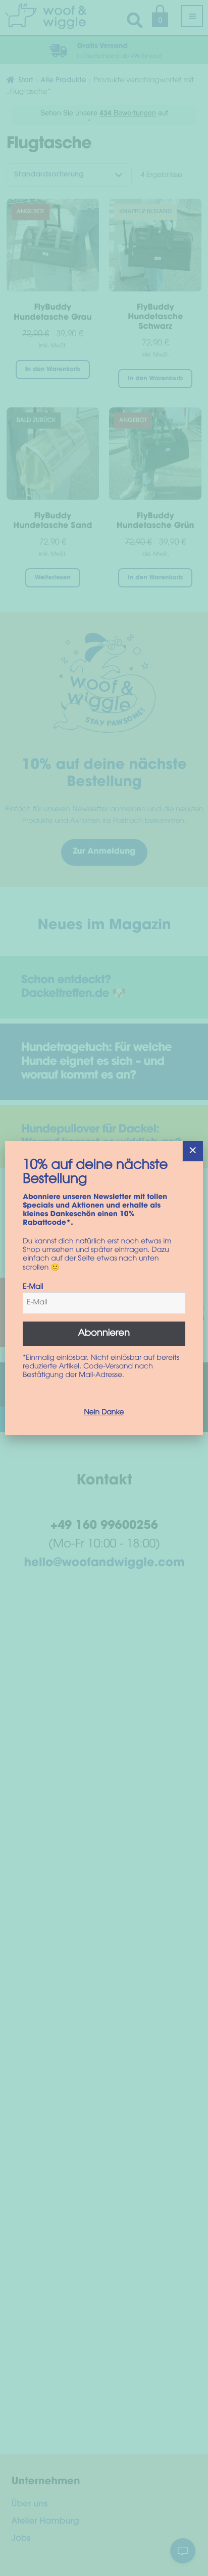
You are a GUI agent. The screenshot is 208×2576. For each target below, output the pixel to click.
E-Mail (33, 1287)
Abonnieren (104, 1334)
